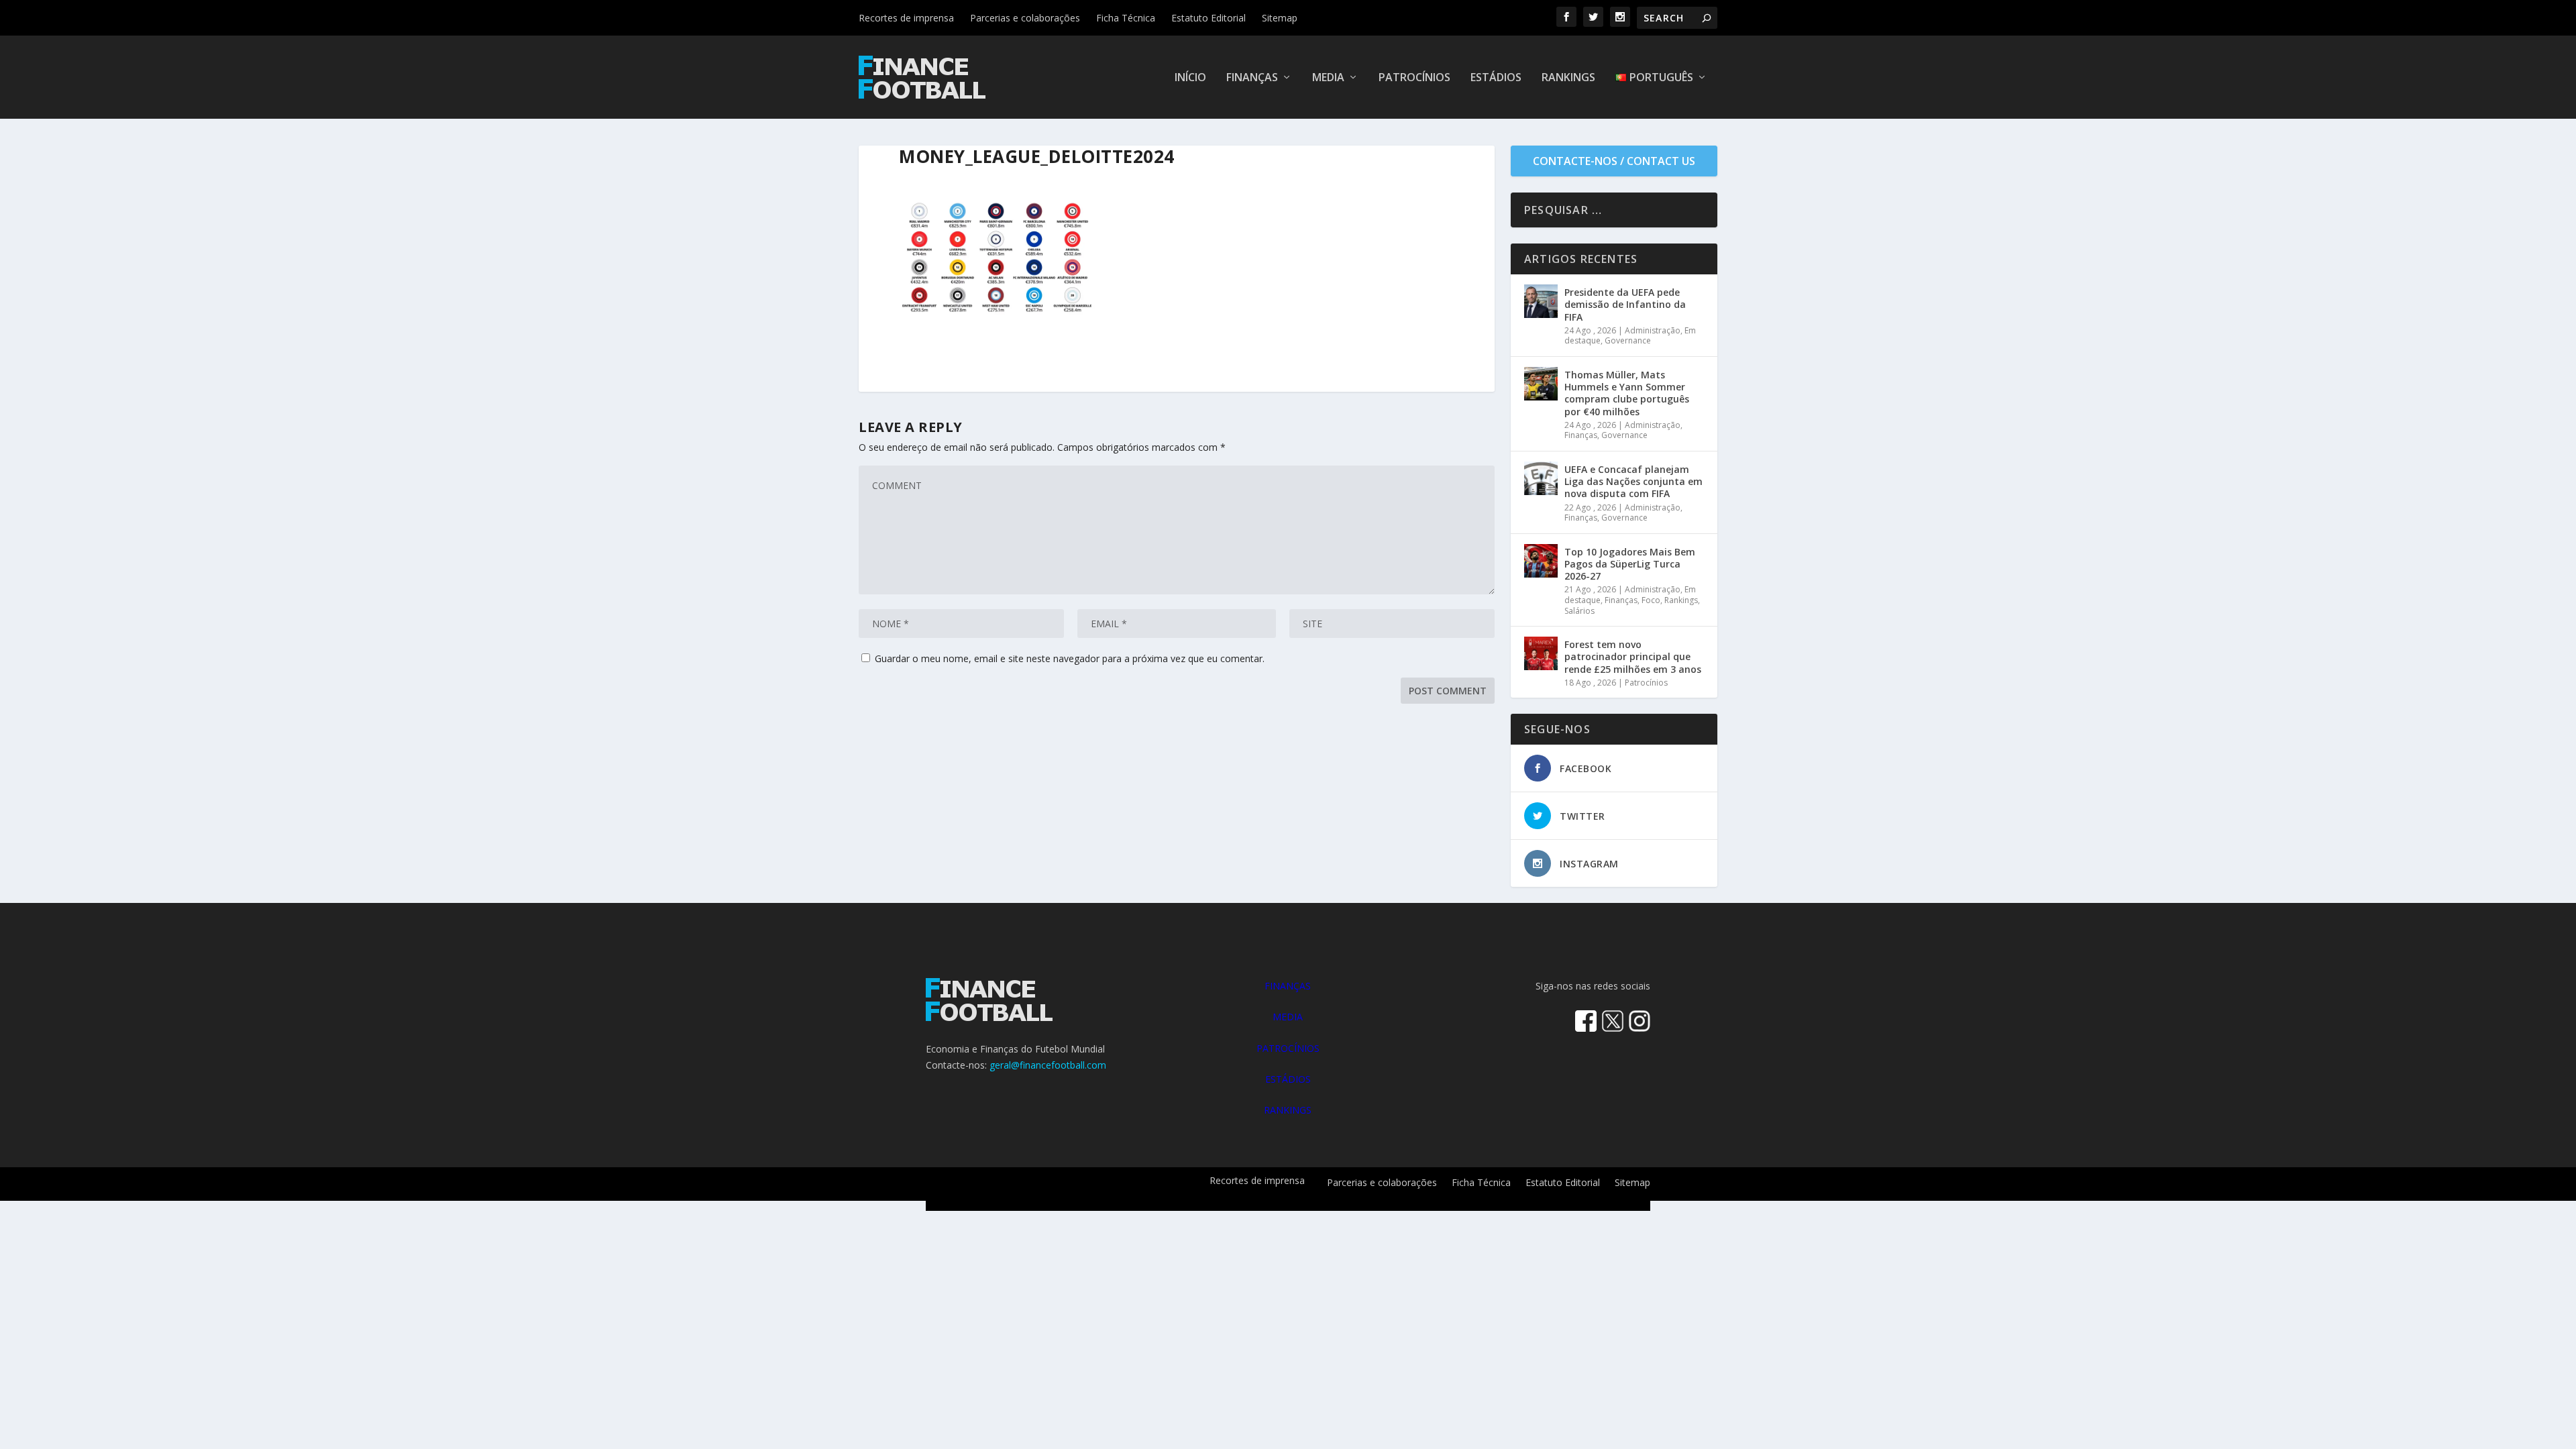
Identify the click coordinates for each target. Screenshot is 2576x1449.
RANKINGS (1288, 1110)
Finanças (1252, 78)
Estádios (1496, 78)
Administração (1653, 330)
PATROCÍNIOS (1288, 1048)
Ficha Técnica (1126, 18)
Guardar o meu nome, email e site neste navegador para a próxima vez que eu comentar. (1070, 658)
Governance (1628, 340)
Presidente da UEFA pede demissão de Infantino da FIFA (1625, 304)
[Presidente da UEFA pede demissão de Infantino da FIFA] (1541, 301)
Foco (1651, 600)
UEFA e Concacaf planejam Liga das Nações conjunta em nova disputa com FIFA (1633, 481)
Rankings (1568, 78)
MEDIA (1288, 1017)
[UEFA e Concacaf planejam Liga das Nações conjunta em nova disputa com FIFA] (1541, 478)
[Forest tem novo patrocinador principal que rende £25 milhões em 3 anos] (1541, 653)
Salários (1579, 611)
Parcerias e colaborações (1025, 18)
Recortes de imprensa (906, 18)
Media (1328, 78)
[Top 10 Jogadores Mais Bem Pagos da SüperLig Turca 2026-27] (1541, 561)
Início (1190, 78)
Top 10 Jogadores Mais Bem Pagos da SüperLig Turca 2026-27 (1630, 564)
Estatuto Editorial (1209, 18)
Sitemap (1280, 18)
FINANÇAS (1288, 986)
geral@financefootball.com (1048, 1065)
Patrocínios (1414, 78)
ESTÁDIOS (1288, 1079)
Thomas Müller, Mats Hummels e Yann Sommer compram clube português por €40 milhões (1627, 393)
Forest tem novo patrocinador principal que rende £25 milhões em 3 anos (1633, 656)
